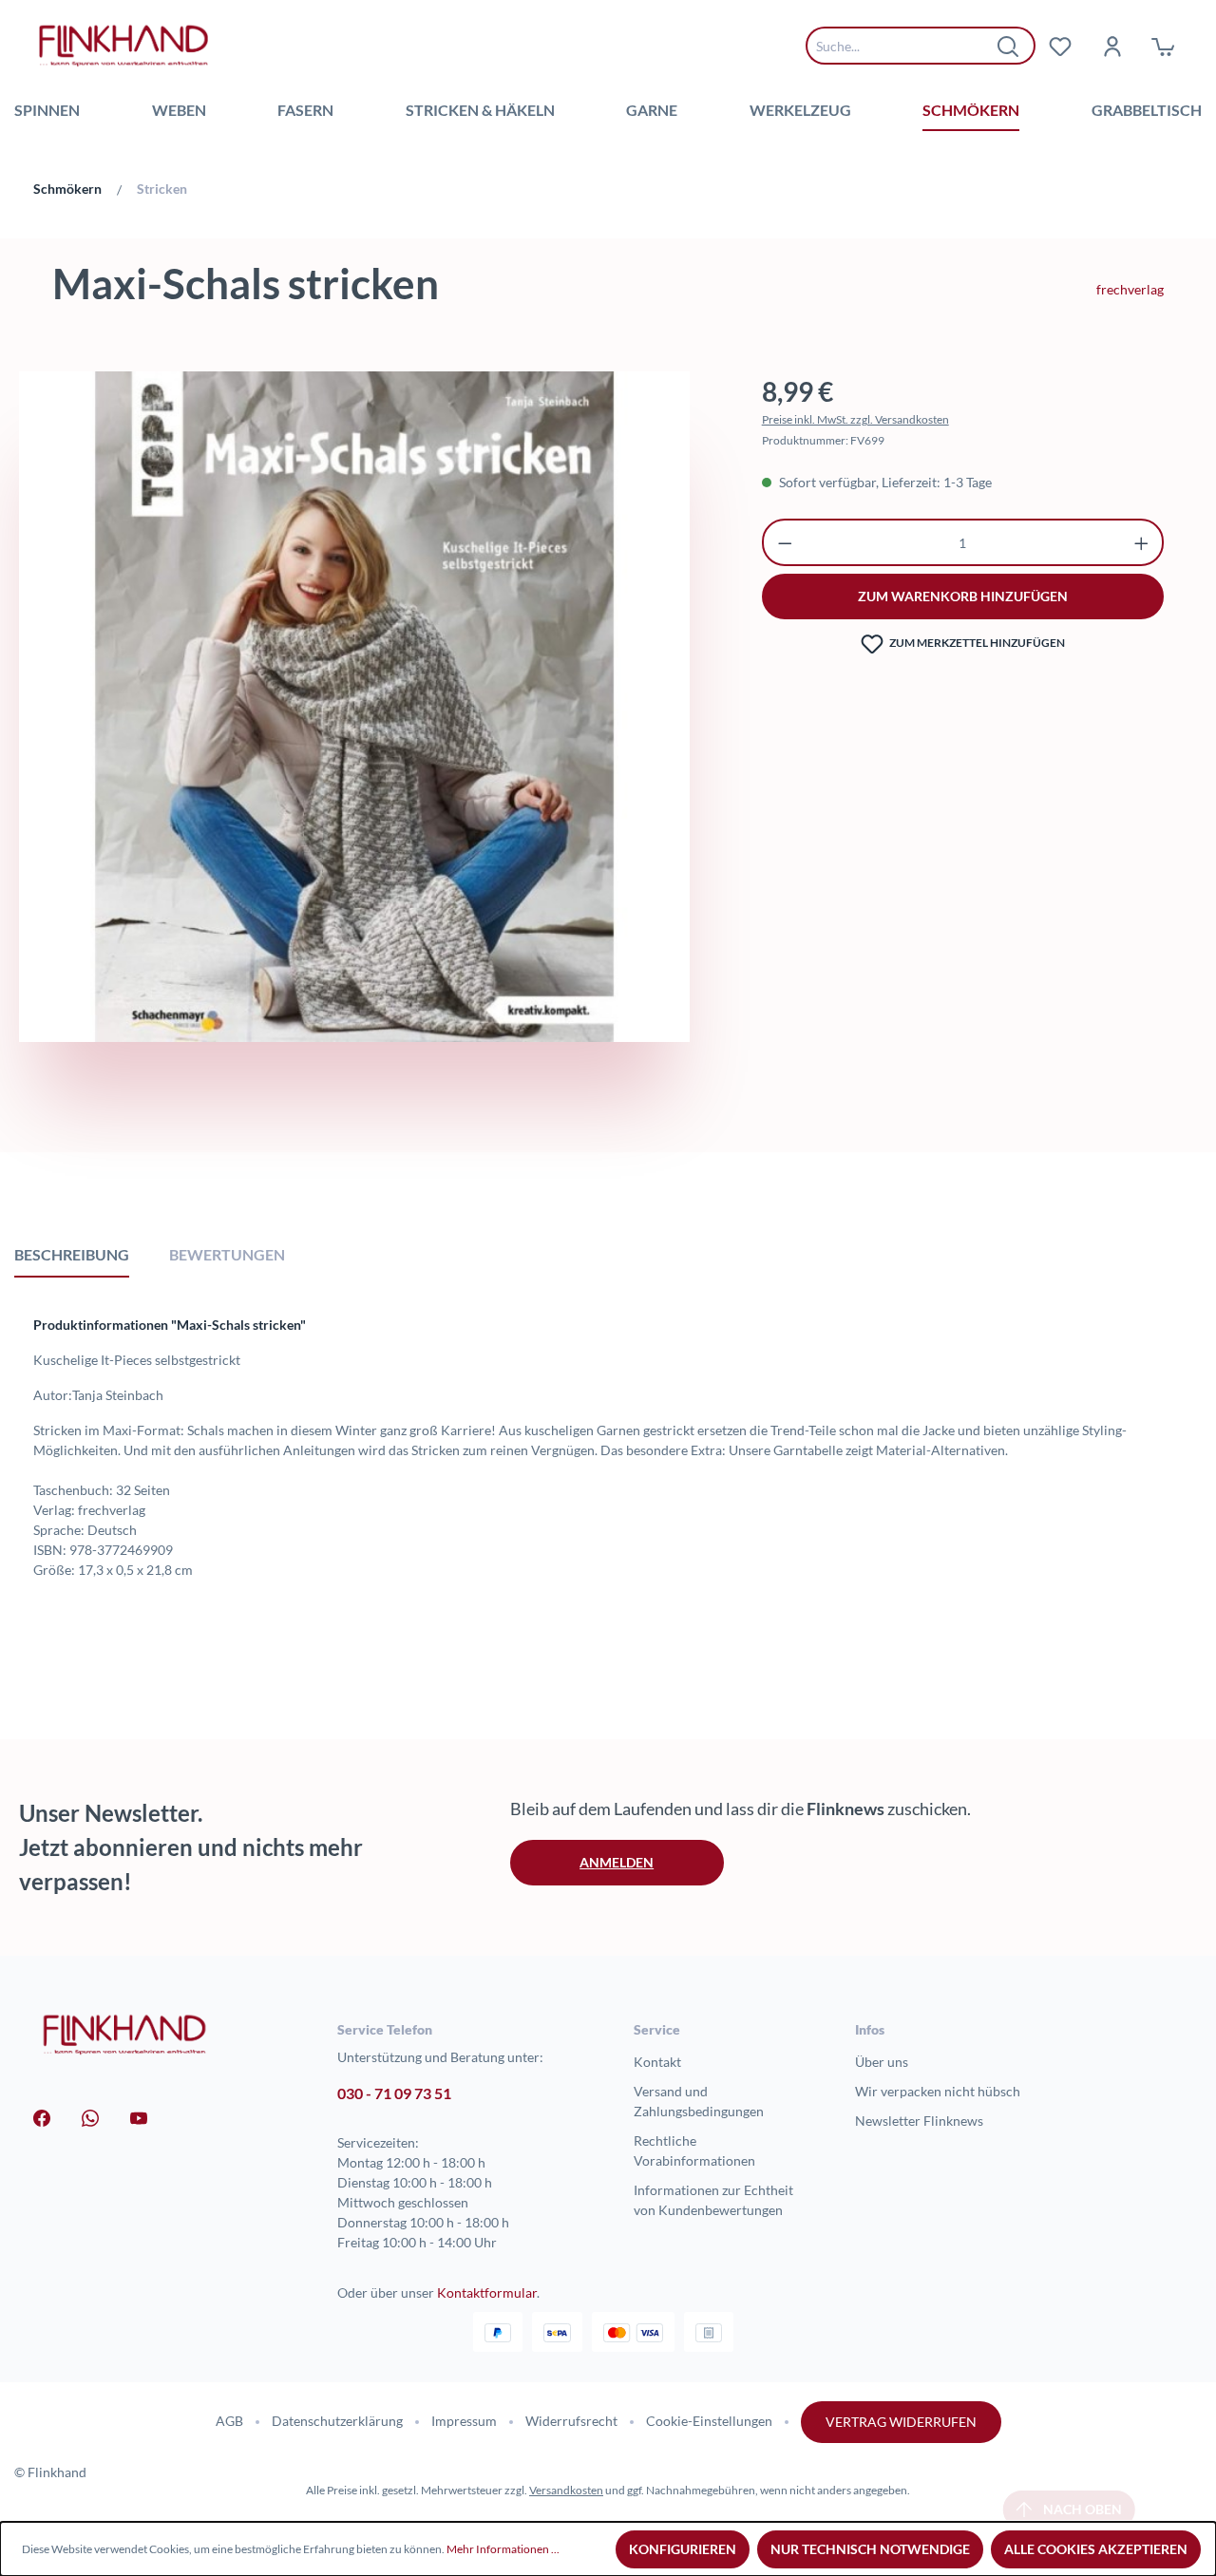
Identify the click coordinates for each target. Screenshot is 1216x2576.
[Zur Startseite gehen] (123, 46)
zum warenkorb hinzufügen (963, 596)
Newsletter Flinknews (919, 2121)
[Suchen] (1009, 46)
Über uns (882, 2062)
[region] (355, 754)
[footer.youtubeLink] (139, 2116)
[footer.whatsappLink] (90, 2116)
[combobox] (906, 46)
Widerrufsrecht (571, 2421)
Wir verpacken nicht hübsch (938, 2091)
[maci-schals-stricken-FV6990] (354, 707)
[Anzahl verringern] (785, 542)
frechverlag (1130, 289)
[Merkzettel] (1060, 46)
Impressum (464, 2421)
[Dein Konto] (1111, 46)
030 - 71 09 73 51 (394, 2093)
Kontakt (657, 2062)
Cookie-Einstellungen (709, 2421)
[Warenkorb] (1163, 46)
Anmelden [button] (617, 1862)
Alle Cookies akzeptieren (1096, 2549)
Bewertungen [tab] (227, 1254)
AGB (229, 2421)
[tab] (72, 1254)
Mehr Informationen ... (503, 2549)
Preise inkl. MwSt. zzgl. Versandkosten (855, 419)
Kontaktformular (487, 2292)
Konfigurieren (683, 2549)
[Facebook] (42, 2116)
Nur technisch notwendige (870, 2549)
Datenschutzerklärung (337, 2421)
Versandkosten (566, 2490)
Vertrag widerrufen (901, 2422)
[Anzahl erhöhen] (1141, 542)
